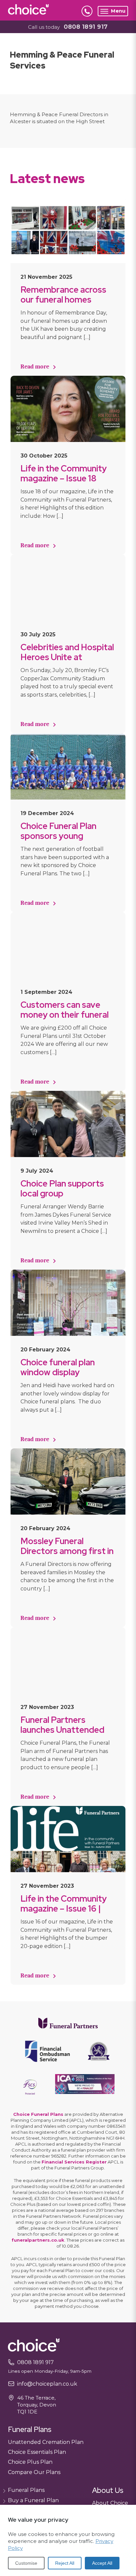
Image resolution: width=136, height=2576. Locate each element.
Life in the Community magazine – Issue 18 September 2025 (64, 478)
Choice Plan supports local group (62, 1189)
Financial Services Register (74, 2162)
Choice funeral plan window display (58, 1367)
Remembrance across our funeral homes (63, 295)
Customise (26, 2563)
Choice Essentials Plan (37, 2452)
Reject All (65, 2563)
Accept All (102, 2563)
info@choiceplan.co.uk (47, 2384)
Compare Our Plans (34, 2472)
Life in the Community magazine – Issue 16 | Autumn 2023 (64, 1909)
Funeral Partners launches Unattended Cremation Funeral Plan (66, 1730)
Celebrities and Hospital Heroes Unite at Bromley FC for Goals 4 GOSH (67, 662)
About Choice (110, 2503)
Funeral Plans (26, 2490)
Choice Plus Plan (30, 2462)
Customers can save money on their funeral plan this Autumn (65, 1015)
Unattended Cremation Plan (46, 2442)
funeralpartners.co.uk (38, 2240)
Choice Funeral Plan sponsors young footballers (58, 836)
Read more (35, 367)
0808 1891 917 (86, 27)
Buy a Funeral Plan (33, 2500)
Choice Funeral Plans (38, 2114)
